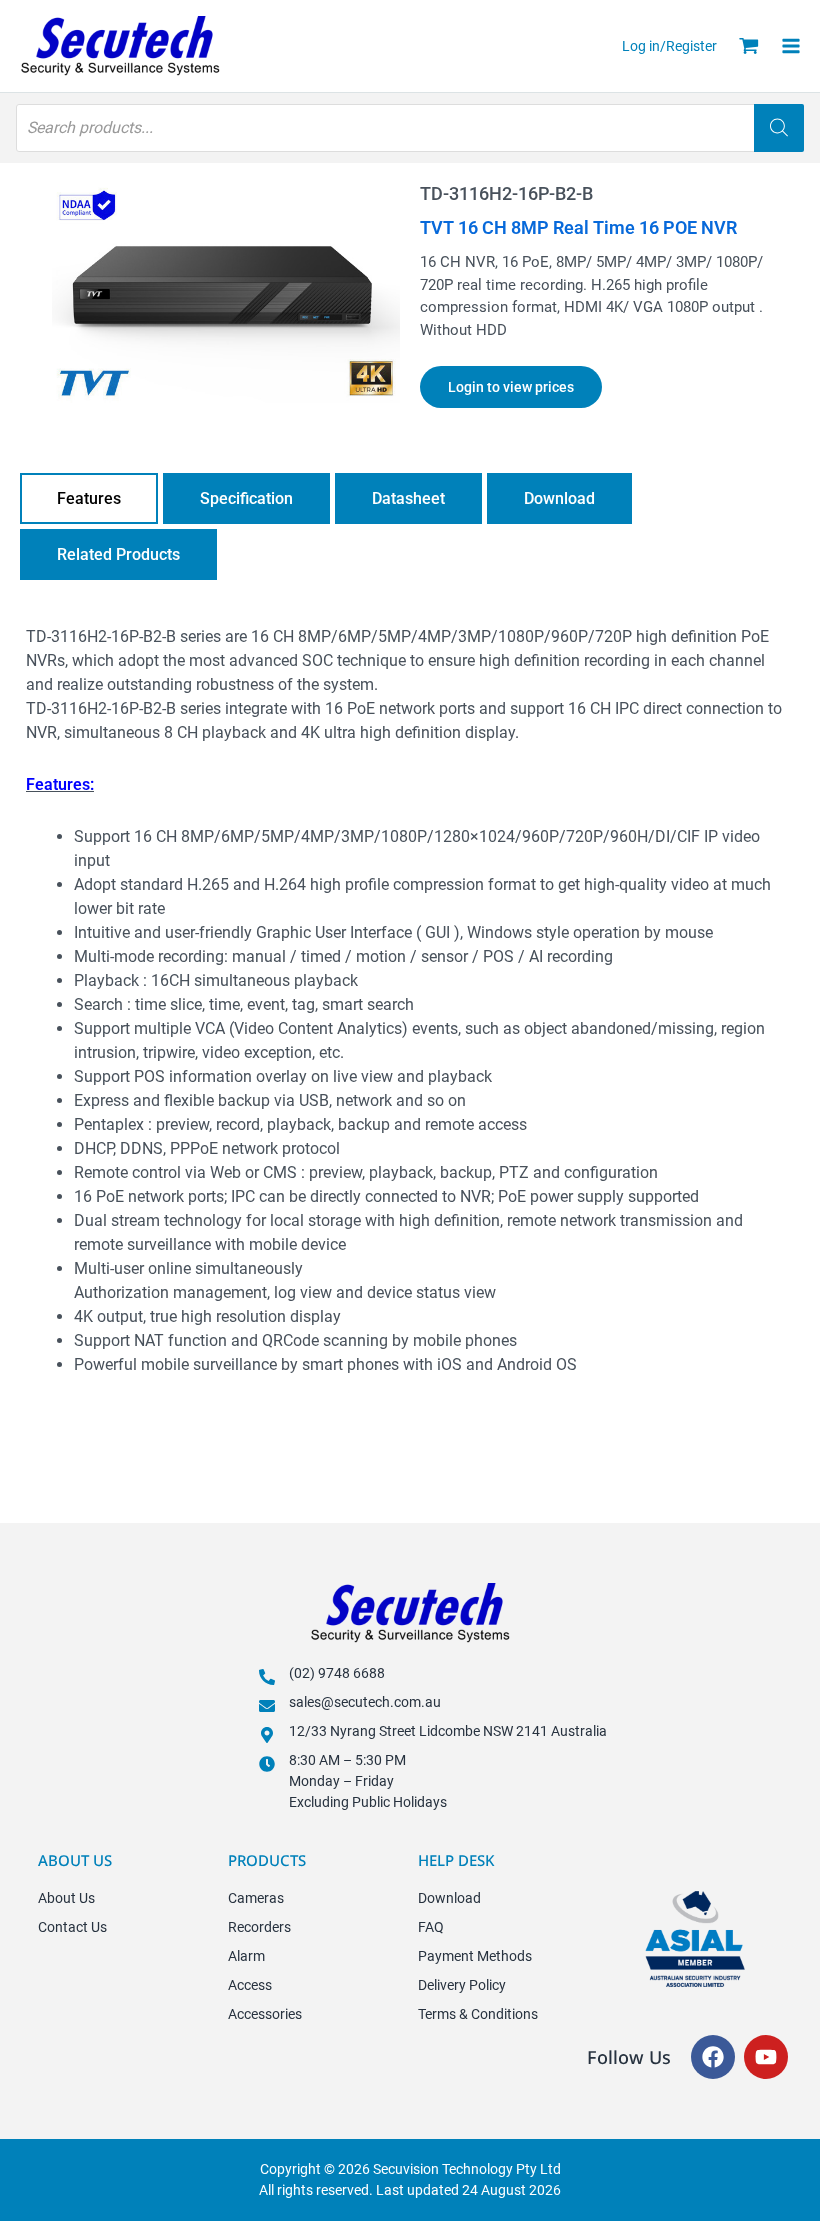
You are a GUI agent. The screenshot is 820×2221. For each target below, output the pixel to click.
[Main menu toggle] (796, 46)
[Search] (779, 128)
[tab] (89, 498)
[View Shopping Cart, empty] (749, 46)
